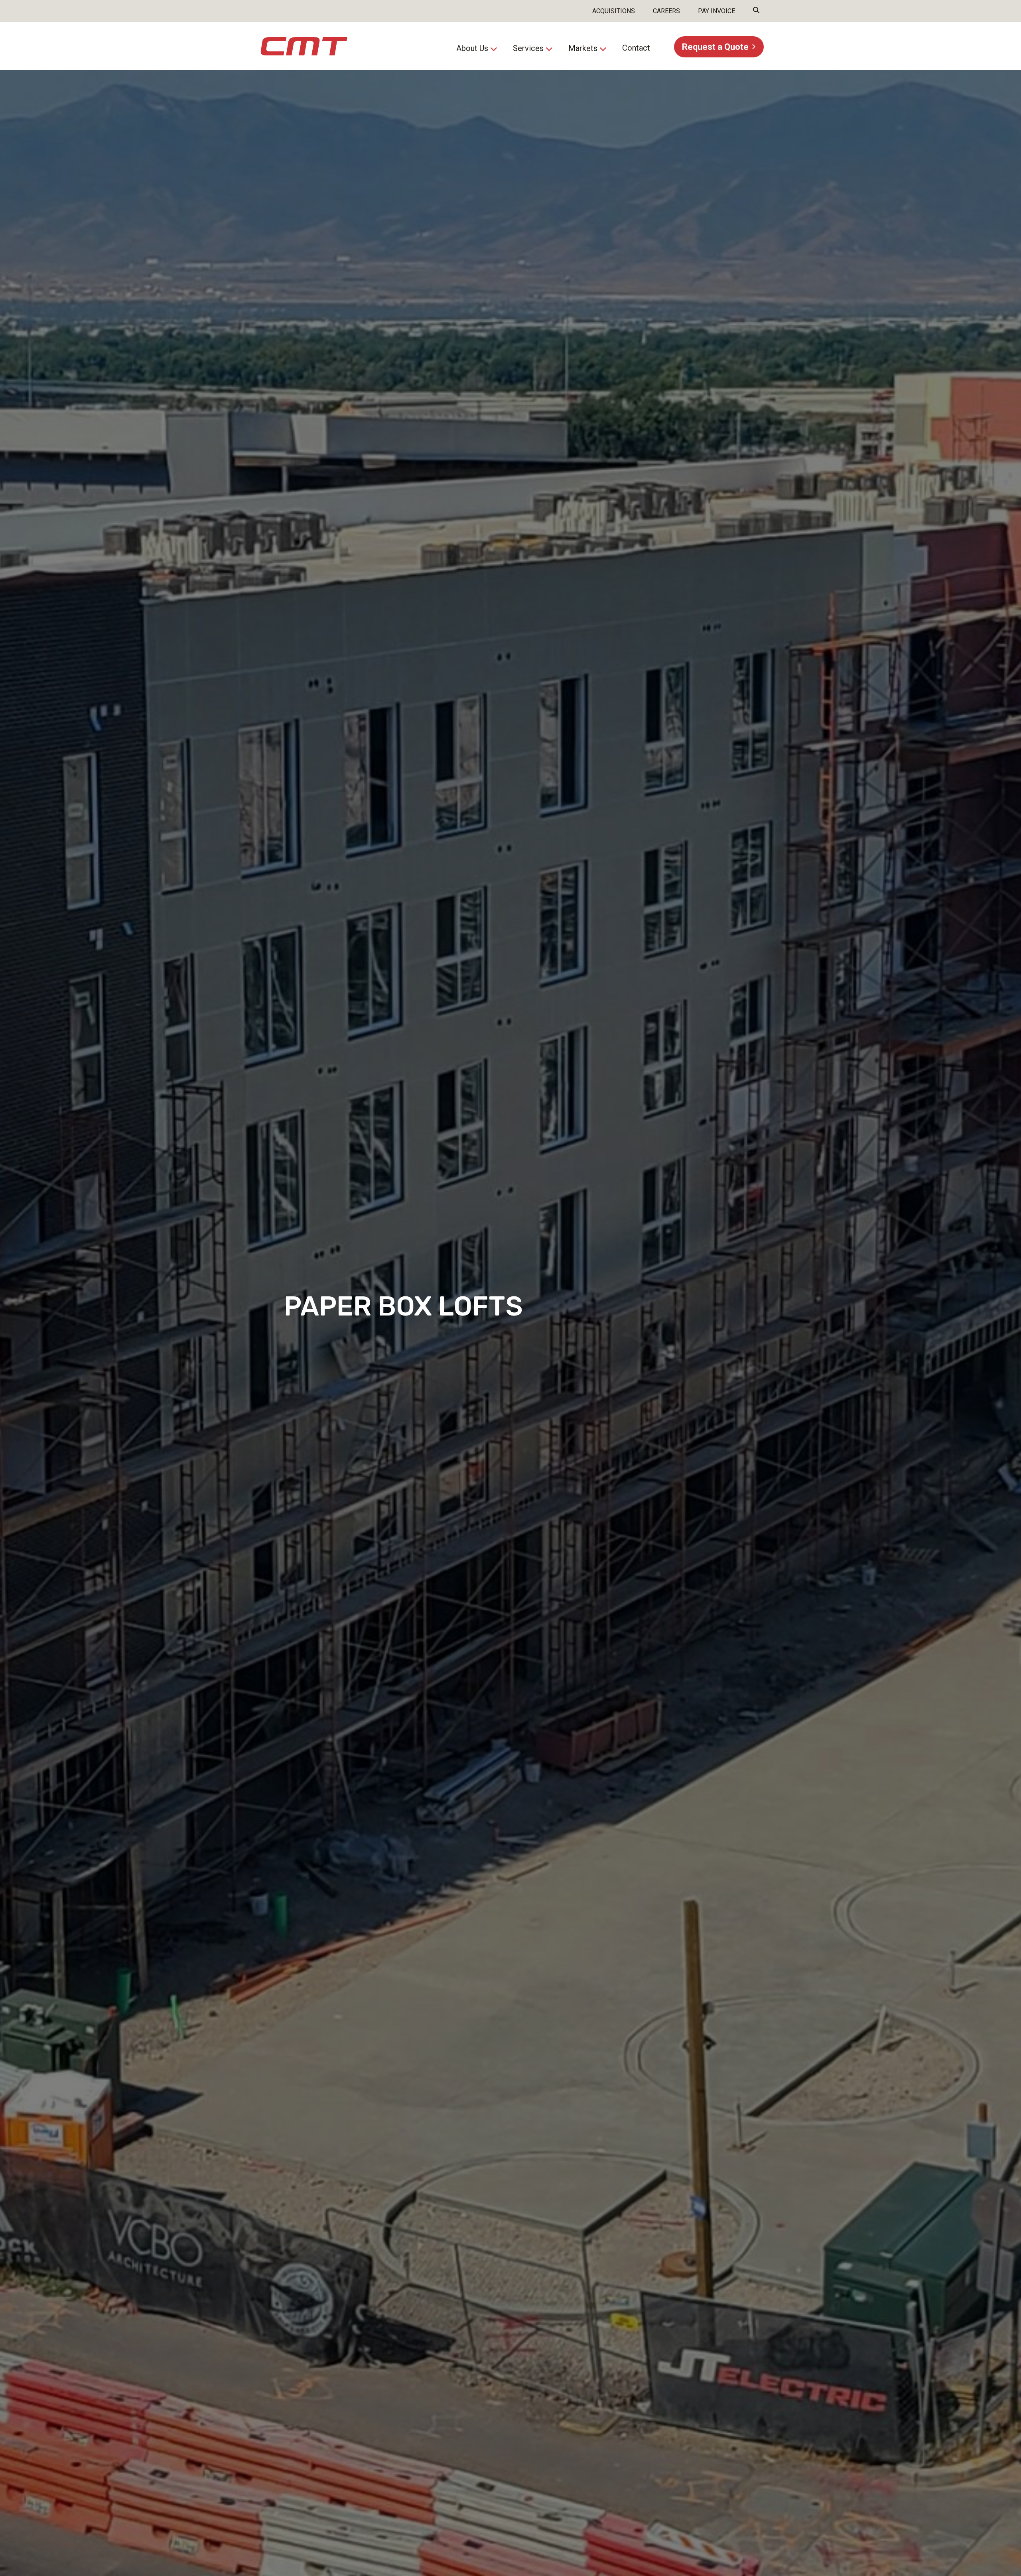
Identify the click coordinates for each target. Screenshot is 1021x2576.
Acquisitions (614, 11)
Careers (666, 11)
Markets (583, 48)
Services (528, 48)
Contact (636, 48)
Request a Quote (715, 47)
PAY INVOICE (716, 11)
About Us (472, 48)
